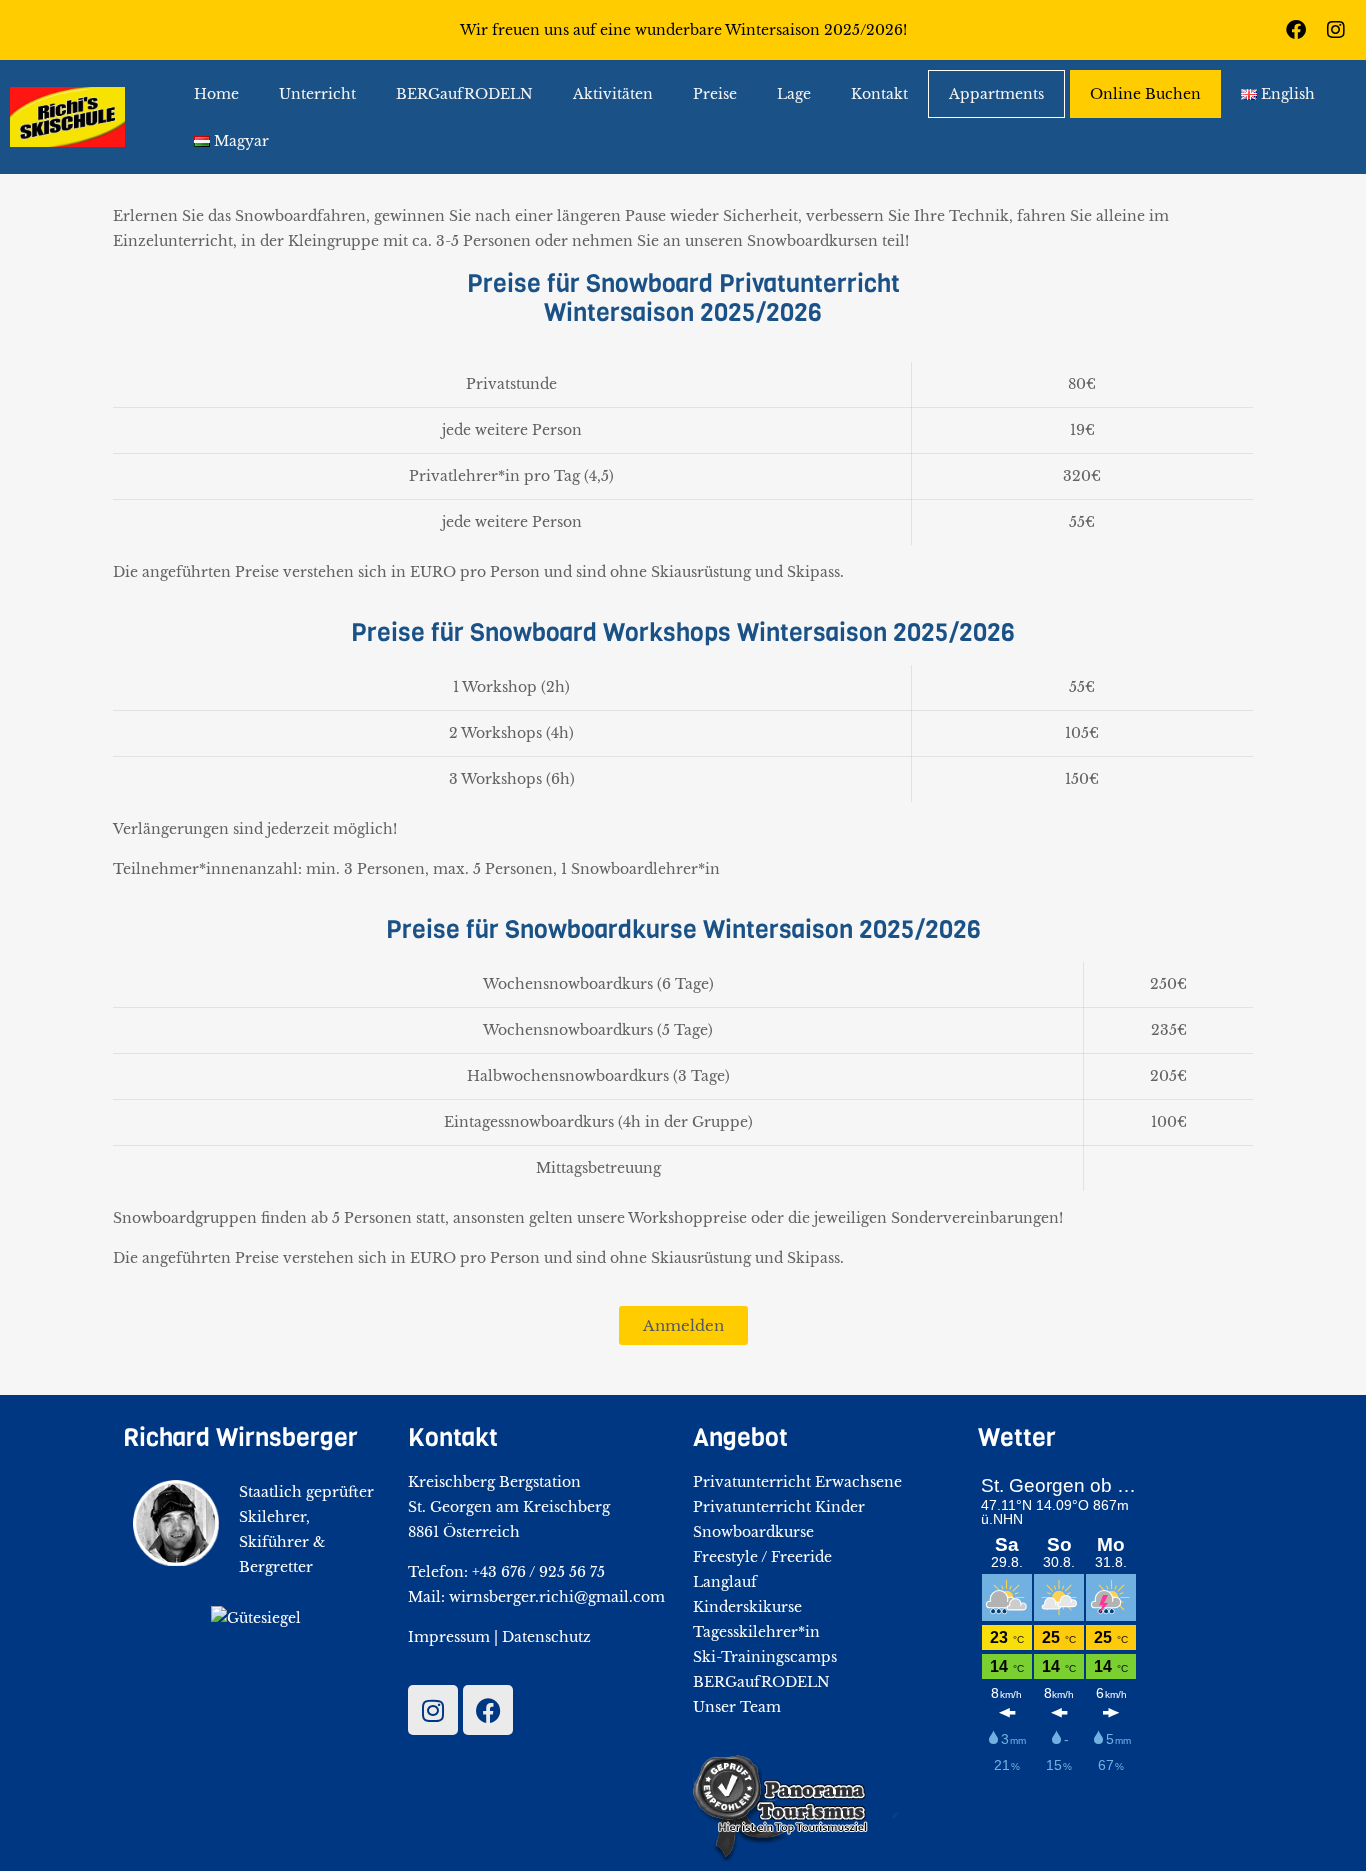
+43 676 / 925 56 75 (538, 1572)
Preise (715, 94)
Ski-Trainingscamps (765, 1657)
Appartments (996, 94)
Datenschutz (546, 1637)
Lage (794, 94)
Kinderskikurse (747, 1607)
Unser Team (737, 1707)
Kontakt (879, 94)
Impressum (449, 1637)
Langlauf (725, 1582)
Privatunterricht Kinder (779, 1507)
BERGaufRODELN (464, 94)
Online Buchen (1145, 94)
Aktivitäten (613, 94)
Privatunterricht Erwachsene (797, 1482)
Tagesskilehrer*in (756, 1632)
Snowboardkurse (753, 1532)
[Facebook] (1296, 30)
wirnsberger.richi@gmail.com (557, 1597)
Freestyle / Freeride (762, 1557)
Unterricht (317, 94)
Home (216, 94)
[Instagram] (1336, 30)
